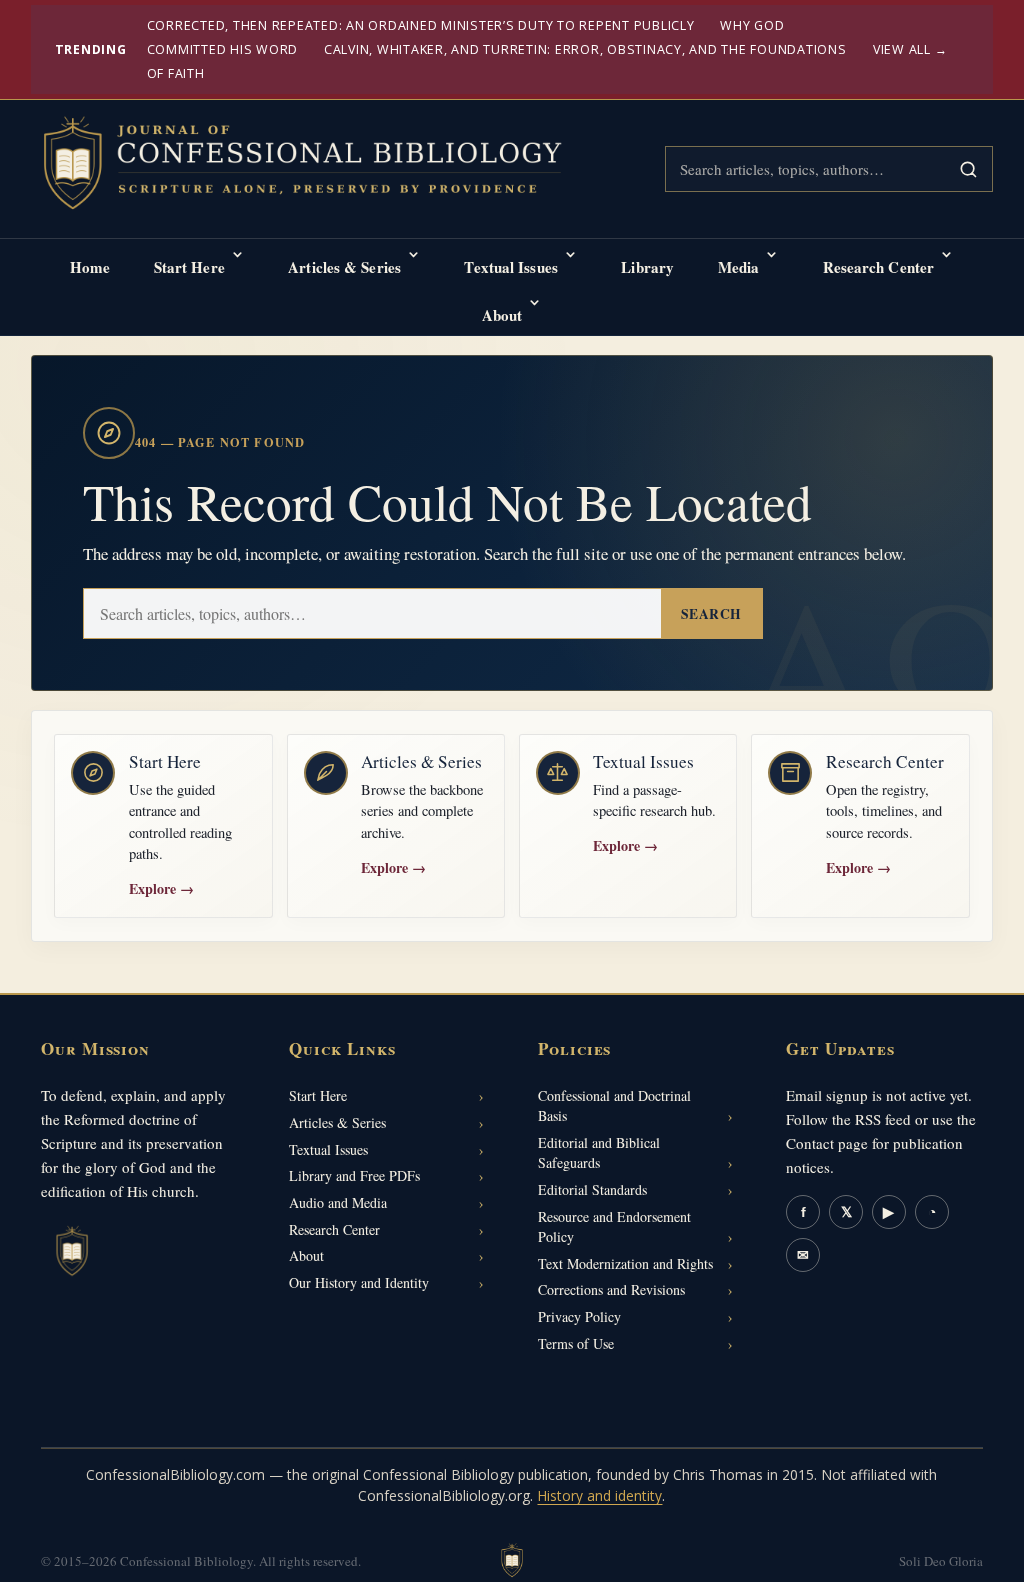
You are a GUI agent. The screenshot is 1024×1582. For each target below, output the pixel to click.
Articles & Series (344, 267)
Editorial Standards (592, 1189)
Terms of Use (576, 1343)
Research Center (879, 267)
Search (711, 614)
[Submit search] (968, 168)
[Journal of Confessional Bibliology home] (316, 165)
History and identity (599, 1495)
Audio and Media (338, 1202)
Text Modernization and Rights (625, 1263)
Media (739, 267)
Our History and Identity (359, 1282)
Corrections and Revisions (611, 1289)
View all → (910, 49)
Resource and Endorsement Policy (614, 1226)
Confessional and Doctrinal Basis (614, 1105)
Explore (161, 888)
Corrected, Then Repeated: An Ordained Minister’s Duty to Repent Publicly (421, 25)
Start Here (189, 267)
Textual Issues (510, 267)
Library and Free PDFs (354, 1175)
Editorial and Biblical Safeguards (599, 1152)
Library (647, 267)
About (502, 315)
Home (90, 267)
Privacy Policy (579, 1316)
